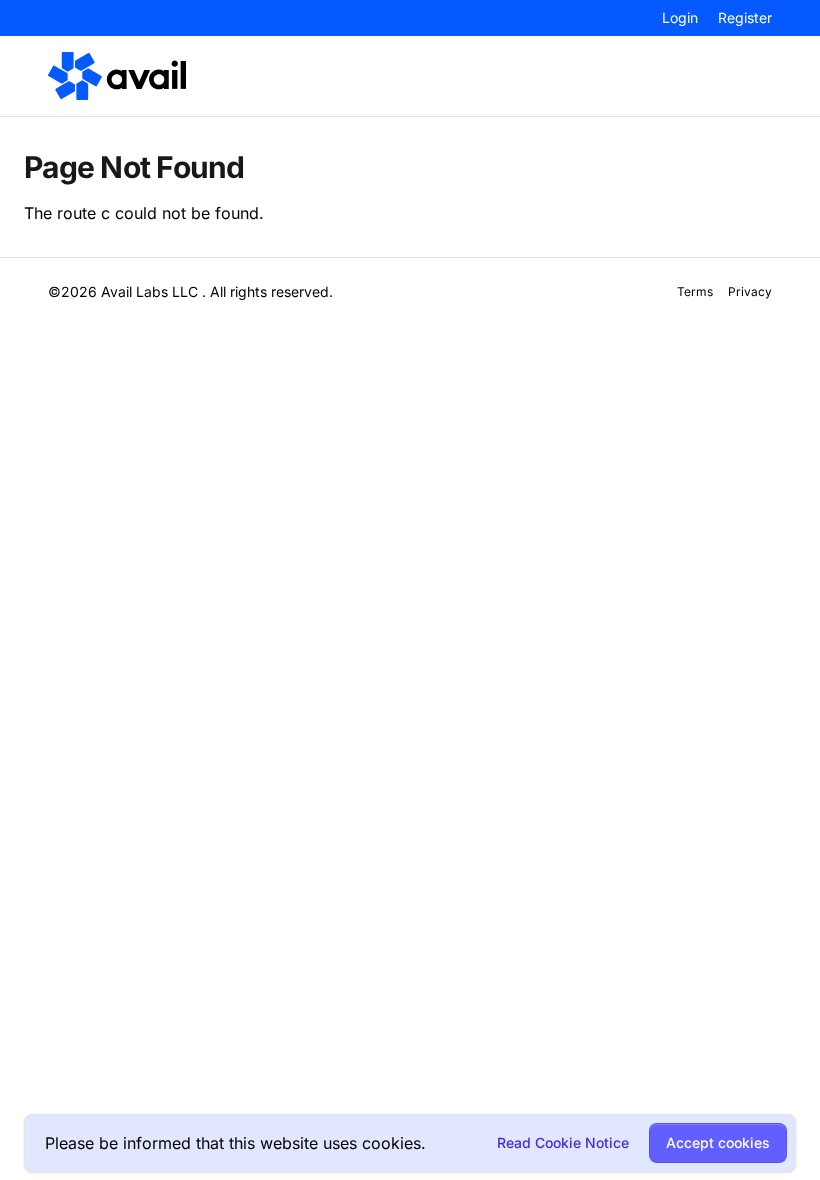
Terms (695, 291)
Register (745, 17)
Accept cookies (718, 1142)
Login (680, 17)
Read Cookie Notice (563, 1142)
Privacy (750, 291)
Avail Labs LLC (149, 291)
